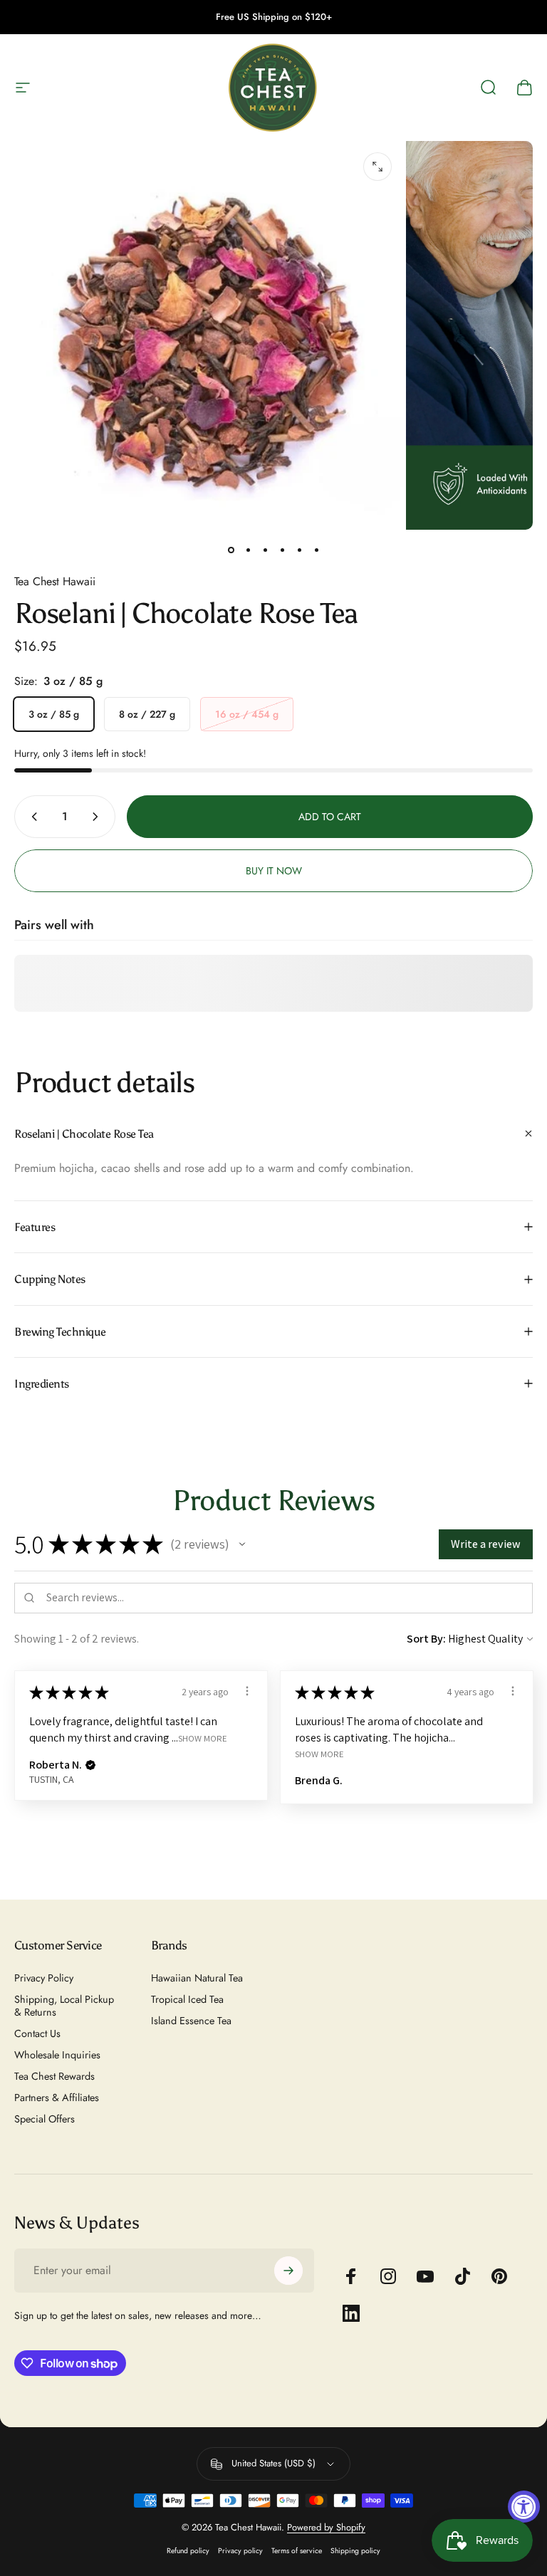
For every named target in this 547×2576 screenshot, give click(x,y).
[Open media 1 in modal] (377, 167)
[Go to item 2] (248, 550)
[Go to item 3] (265, 550)
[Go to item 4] (282, 550)
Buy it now (274, 871)
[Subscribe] (288, 2271)
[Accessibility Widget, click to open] (524, 2507)
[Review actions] (247, 1691)
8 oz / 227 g (147, 714)
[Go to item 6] (316, 550)
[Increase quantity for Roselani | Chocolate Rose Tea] (98, 817)
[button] (242, 1544)
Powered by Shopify (326, 2527)
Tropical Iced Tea (187, 1999)
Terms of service (297, 2551)
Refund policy (188, 2551)
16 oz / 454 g (247, 714)
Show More (203, 1738)
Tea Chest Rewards (54, 2076)
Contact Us (37, 2033)
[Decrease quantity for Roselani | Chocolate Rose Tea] (31, 817)
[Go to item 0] (231, 550)
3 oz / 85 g (54, 714)
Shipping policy (355, 2551)
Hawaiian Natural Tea (197, 1978)
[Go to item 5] (299, 550)
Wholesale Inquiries (57, 2055)
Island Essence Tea (191, 2021)
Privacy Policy (44, 1978)
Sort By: (426, 1639)
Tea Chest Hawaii (55, 581)
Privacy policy (240, 2551)
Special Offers (45, 2119)
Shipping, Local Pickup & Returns (64, 2006)
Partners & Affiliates (57, 2098)
